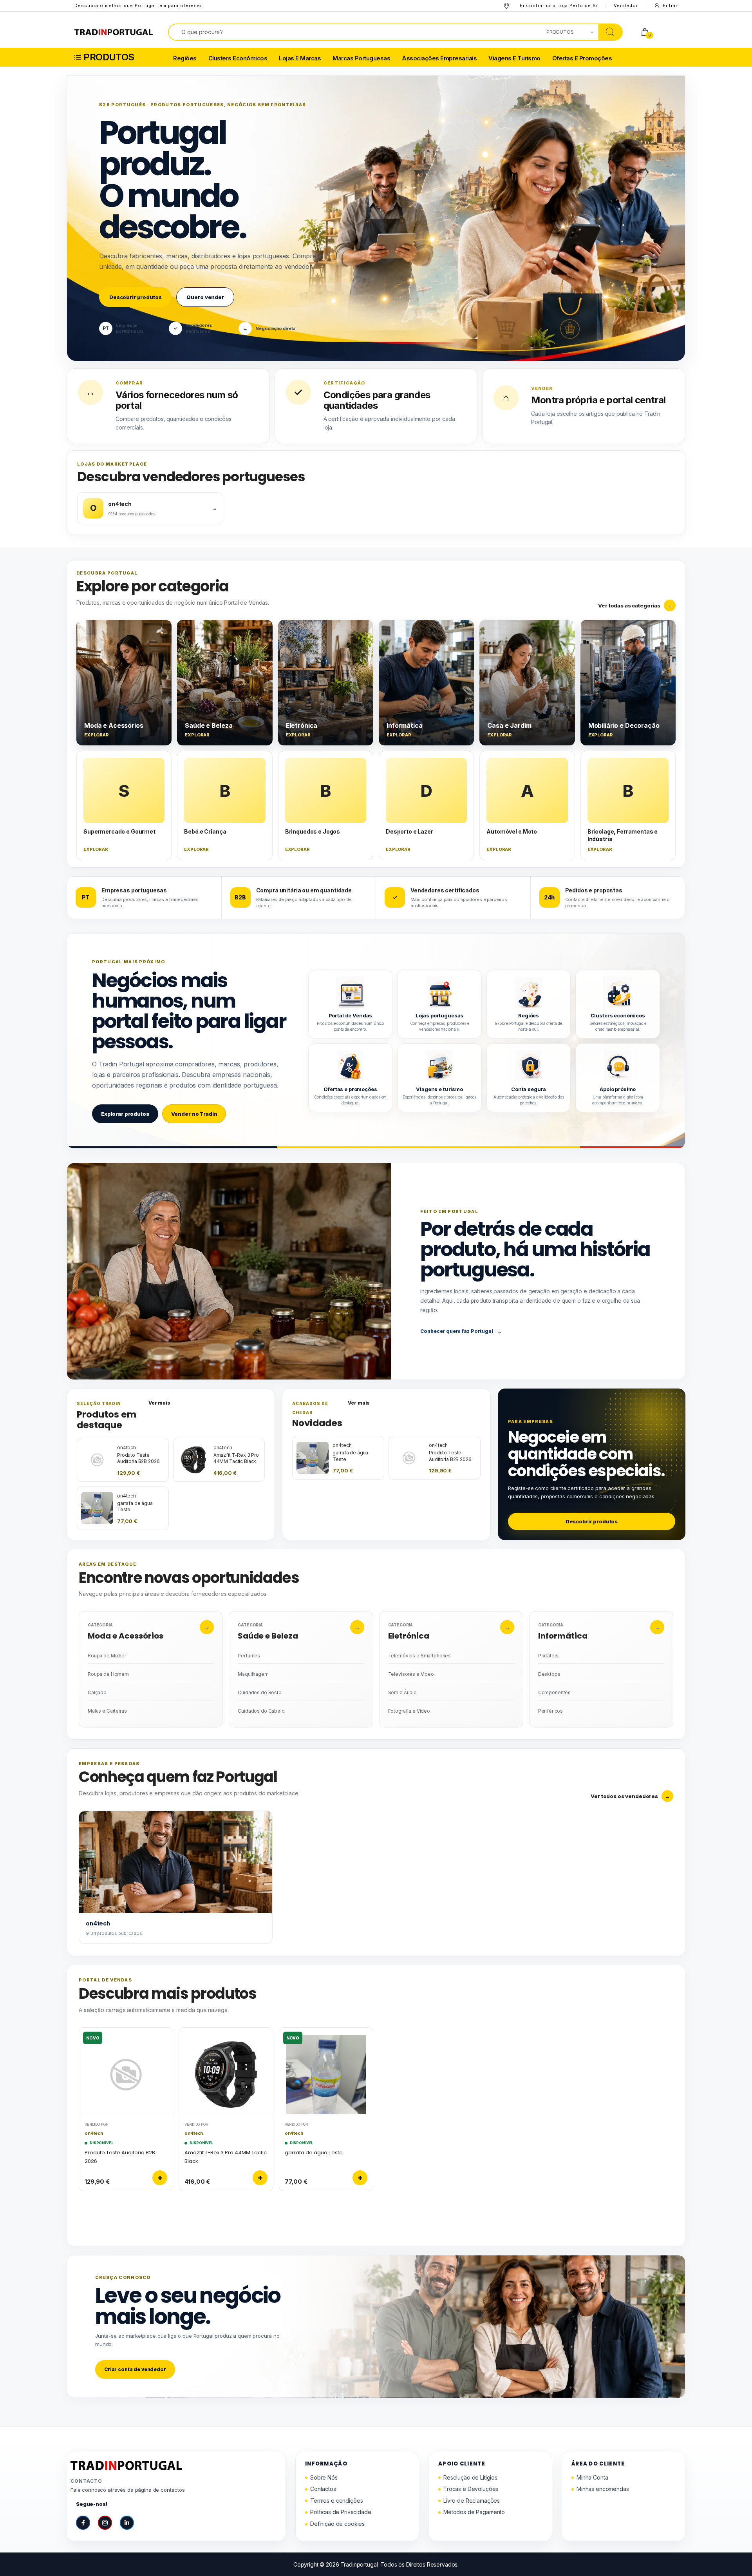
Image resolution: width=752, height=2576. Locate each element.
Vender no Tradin (194, 1114)
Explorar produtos (125, 1114)
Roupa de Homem (108, 1674)
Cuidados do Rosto (260, 1692)
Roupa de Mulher (107, 1656)
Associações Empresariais (439, 59)
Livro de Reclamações (472, 2501)
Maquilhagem (253, 1674)
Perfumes (249, 1656)
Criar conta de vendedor (135, 2369)
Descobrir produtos (135, 297)
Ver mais (159, 1403)
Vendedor (626, 5)
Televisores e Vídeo (411, 1674)
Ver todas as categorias (635, 605)
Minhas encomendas (603, 2489)
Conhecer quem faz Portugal (461, 1331)
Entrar (670, 5)
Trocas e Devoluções (471, 2489)
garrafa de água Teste (314, 2153)
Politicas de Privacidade (341, 2512)
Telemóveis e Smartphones (420, 1656)
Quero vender (205, 297)
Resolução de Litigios (470, 2477)
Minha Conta (592, 2477)
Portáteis (548, 1656)
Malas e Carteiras (107, 1711)
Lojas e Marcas (300, 59)
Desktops (549, 1674)
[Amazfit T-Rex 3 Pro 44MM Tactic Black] (226, 2071)
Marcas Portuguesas (361, 59)
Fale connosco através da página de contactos (128, 2490)
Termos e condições (336, 2501)
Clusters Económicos (238, 59)
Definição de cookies (337, 2524)
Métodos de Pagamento (474, 2512)
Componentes (554, 1692)
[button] (120, 57)
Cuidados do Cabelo (261, 1711)
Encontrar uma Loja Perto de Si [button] (559, 5)
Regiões (185, 59)
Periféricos (550, 1711)
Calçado (97, 1692)
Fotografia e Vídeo (409, 1711)
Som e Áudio (402, 1692)
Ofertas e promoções (582, 59)
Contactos (323, 2489)
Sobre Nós (324, 2477)
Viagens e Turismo (514, 59)
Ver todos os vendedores (630, 1796)
